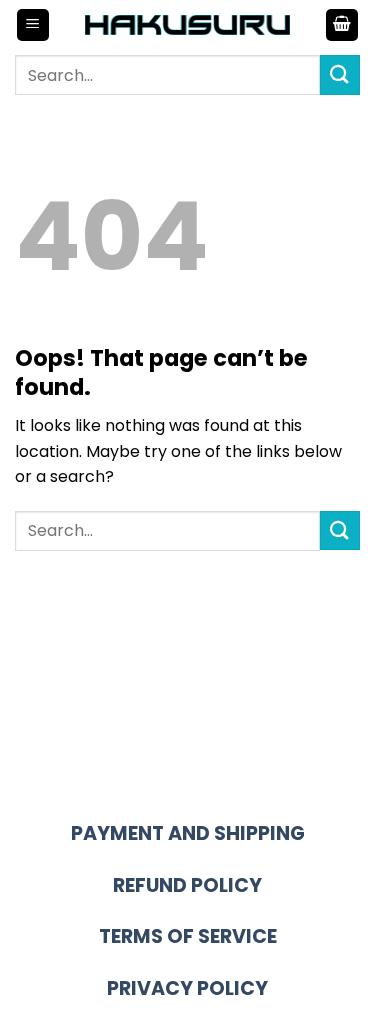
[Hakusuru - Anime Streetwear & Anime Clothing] (187, 24)
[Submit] (340, 74)
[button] (33, 25)
